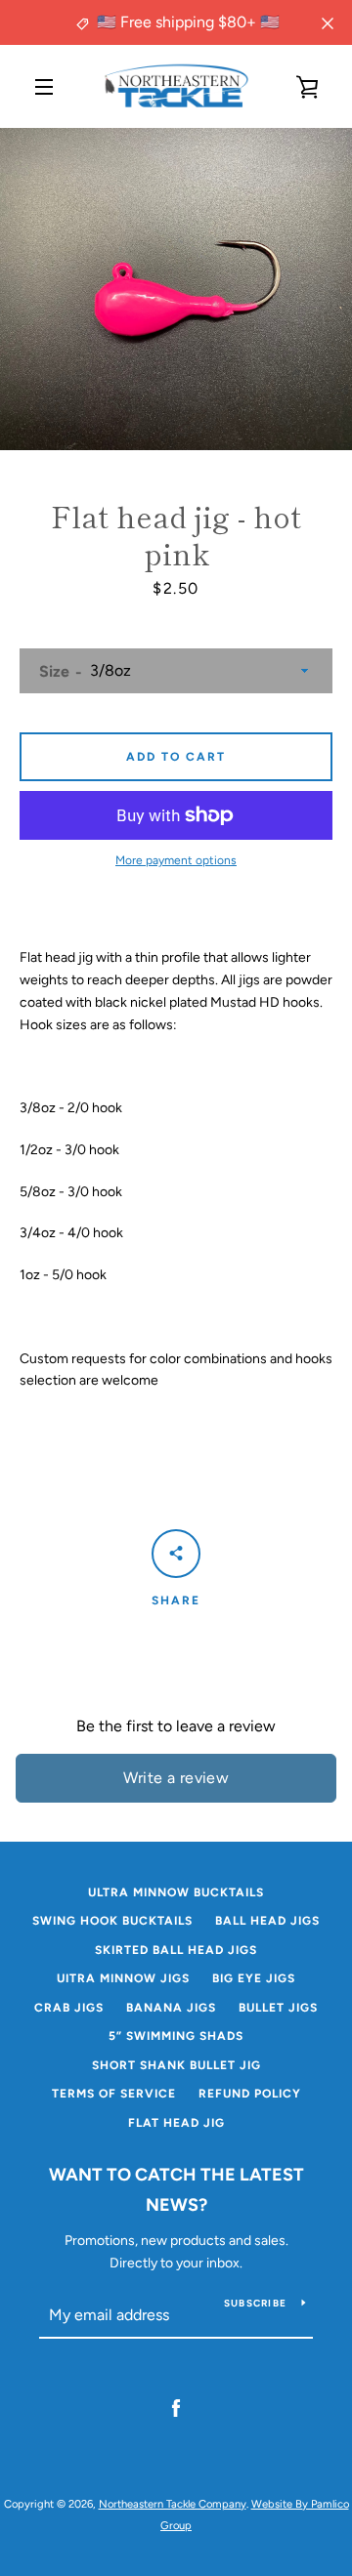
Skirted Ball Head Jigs (176, 1950)
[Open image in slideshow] (176, 289)
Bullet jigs (278, 2008)
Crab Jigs (69, 2008)
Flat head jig (176, 2123)
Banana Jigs (171, 2008)
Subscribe (255, 2303)
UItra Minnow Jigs (123, 1978)
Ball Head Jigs (267, 1921)
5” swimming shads (176, 2036)
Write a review (176, 1778)
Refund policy (250, 2094)
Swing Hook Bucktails (112, 1921)
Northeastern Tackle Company (173, 2504)
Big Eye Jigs (254, 1978)
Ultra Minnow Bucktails (176, 1892)
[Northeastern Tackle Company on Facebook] (176, 2408)
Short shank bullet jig (176, 2065)
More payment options (176, 860)
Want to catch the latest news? (176, 2190)
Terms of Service (114, 2094)
